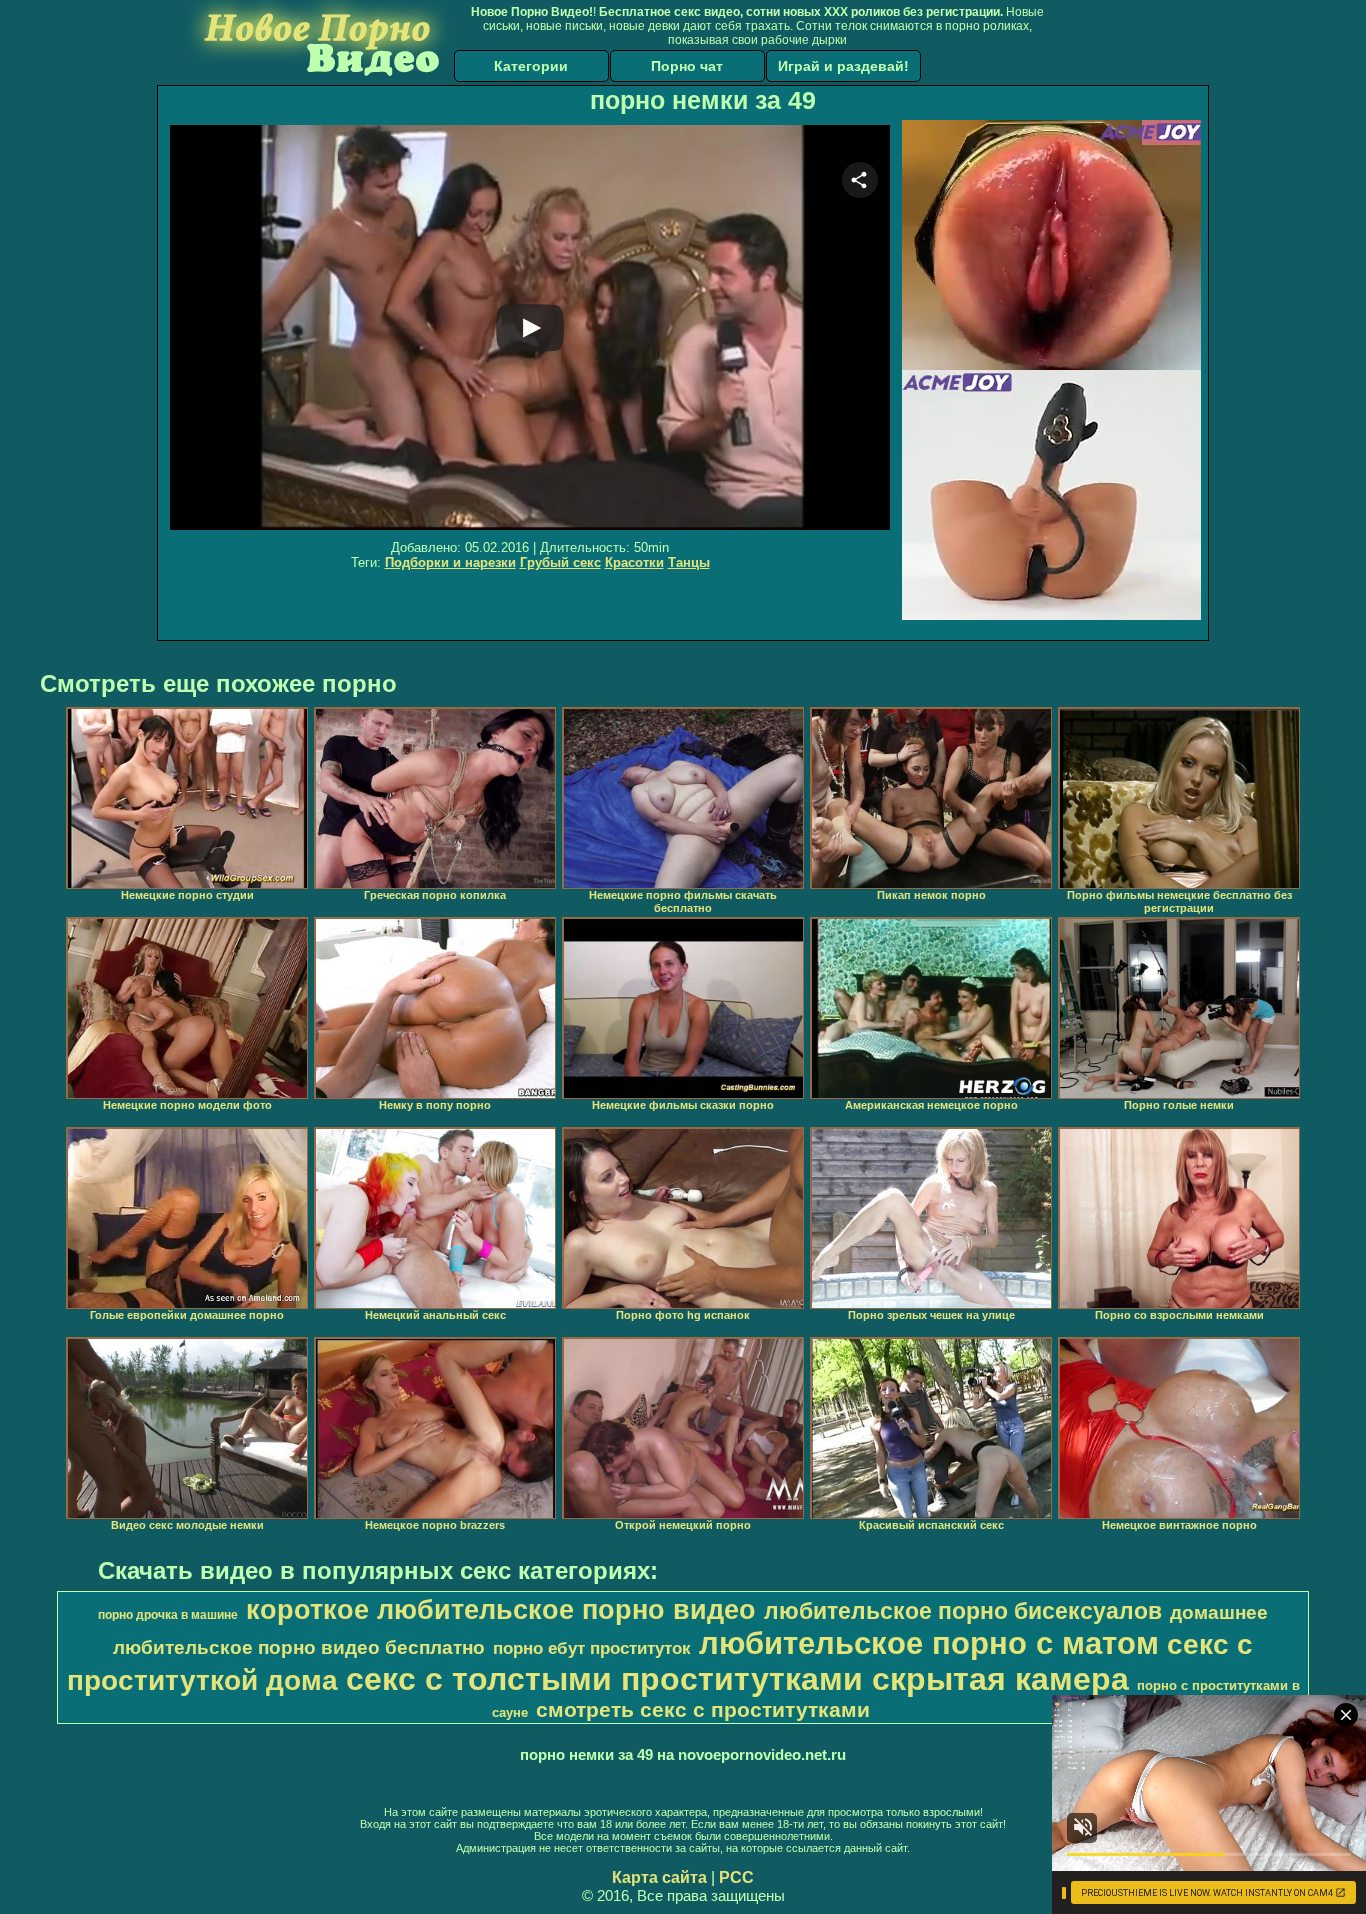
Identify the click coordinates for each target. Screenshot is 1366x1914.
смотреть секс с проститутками (703, 1710)
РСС (736, 1877)
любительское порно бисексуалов (963, 1611)
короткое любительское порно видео (501, 1610)
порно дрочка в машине (168, 1615)
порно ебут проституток (592, 1648)
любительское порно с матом (929, 1643)
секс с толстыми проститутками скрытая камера (737, 1679)
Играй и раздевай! (843, 66)
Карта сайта (659, 1877)
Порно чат (687, 66)
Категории (531, 66)
